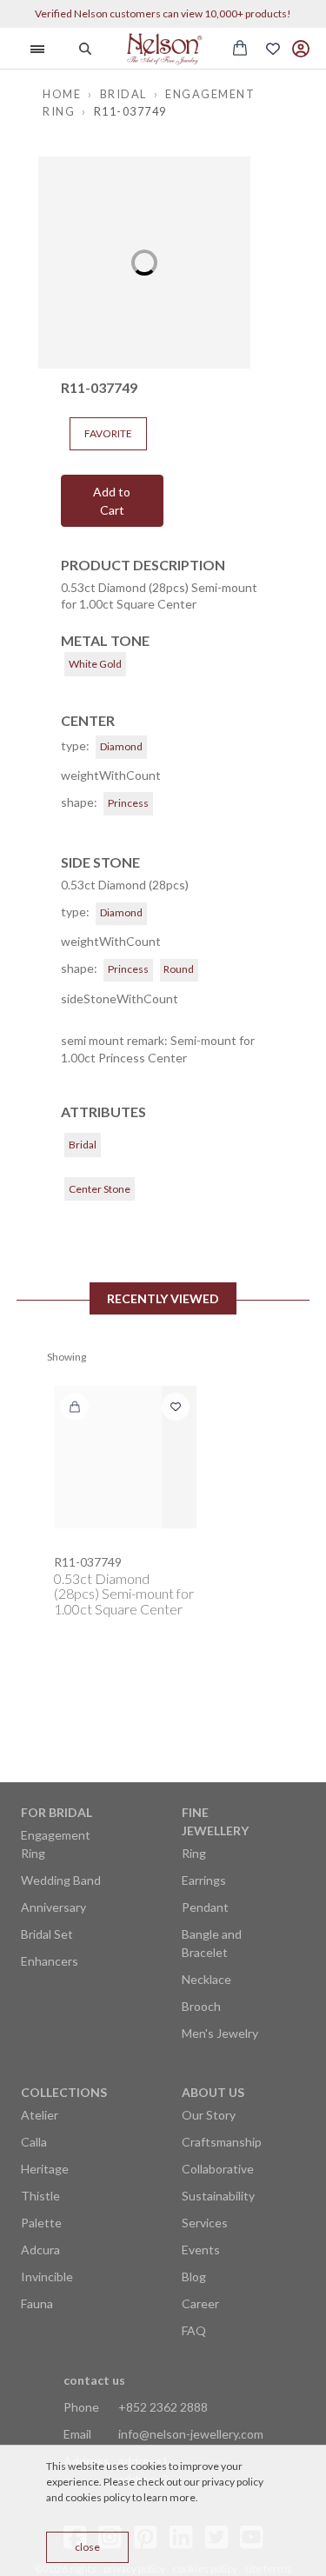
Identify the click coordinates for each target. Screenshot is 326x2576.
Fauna (37, 2303)
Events (201, 2250)
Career (200, 2303)
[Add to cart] (75, 1407)
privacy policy (233, 2482)
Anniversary (53, 1907)
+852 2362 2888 (163, 2407)
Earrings (204, 1880)
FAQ (194, 2330)
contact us (94, 2380)
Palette (41, 2223)
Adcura (40, 2250)
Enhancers (50, 1961)
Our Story (209, 2115)
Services (205, 2223)
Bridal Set (47, 1934)
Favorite (108, 433)
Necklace (206, 1979)
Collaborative (218, 2169)
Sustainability (218, 2196)
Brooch (201, 2006)
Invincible (47, 2276)
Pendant (205, 1907)
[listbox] (144, 263)
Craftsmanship (222, 2142)
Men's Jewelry (220, 2033)
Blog (194, 2276)
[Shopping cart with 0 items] (240, 48)
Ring (194, 1853)
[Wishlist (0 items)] (273, 49)
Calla (34, 2142)
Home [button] (62, 94)
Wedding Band (61, 1880)
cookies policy (98, 2497)
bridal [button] (123, 94)
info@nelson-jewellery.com (191, 2434)
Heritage (45, 2169)
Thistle (40, 2196)
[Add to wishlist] (176, 1407)
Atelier (40, 2115)
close (87, 2547)
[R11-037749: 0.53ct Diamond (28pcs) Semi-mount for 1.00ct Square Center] (125, 1457)
